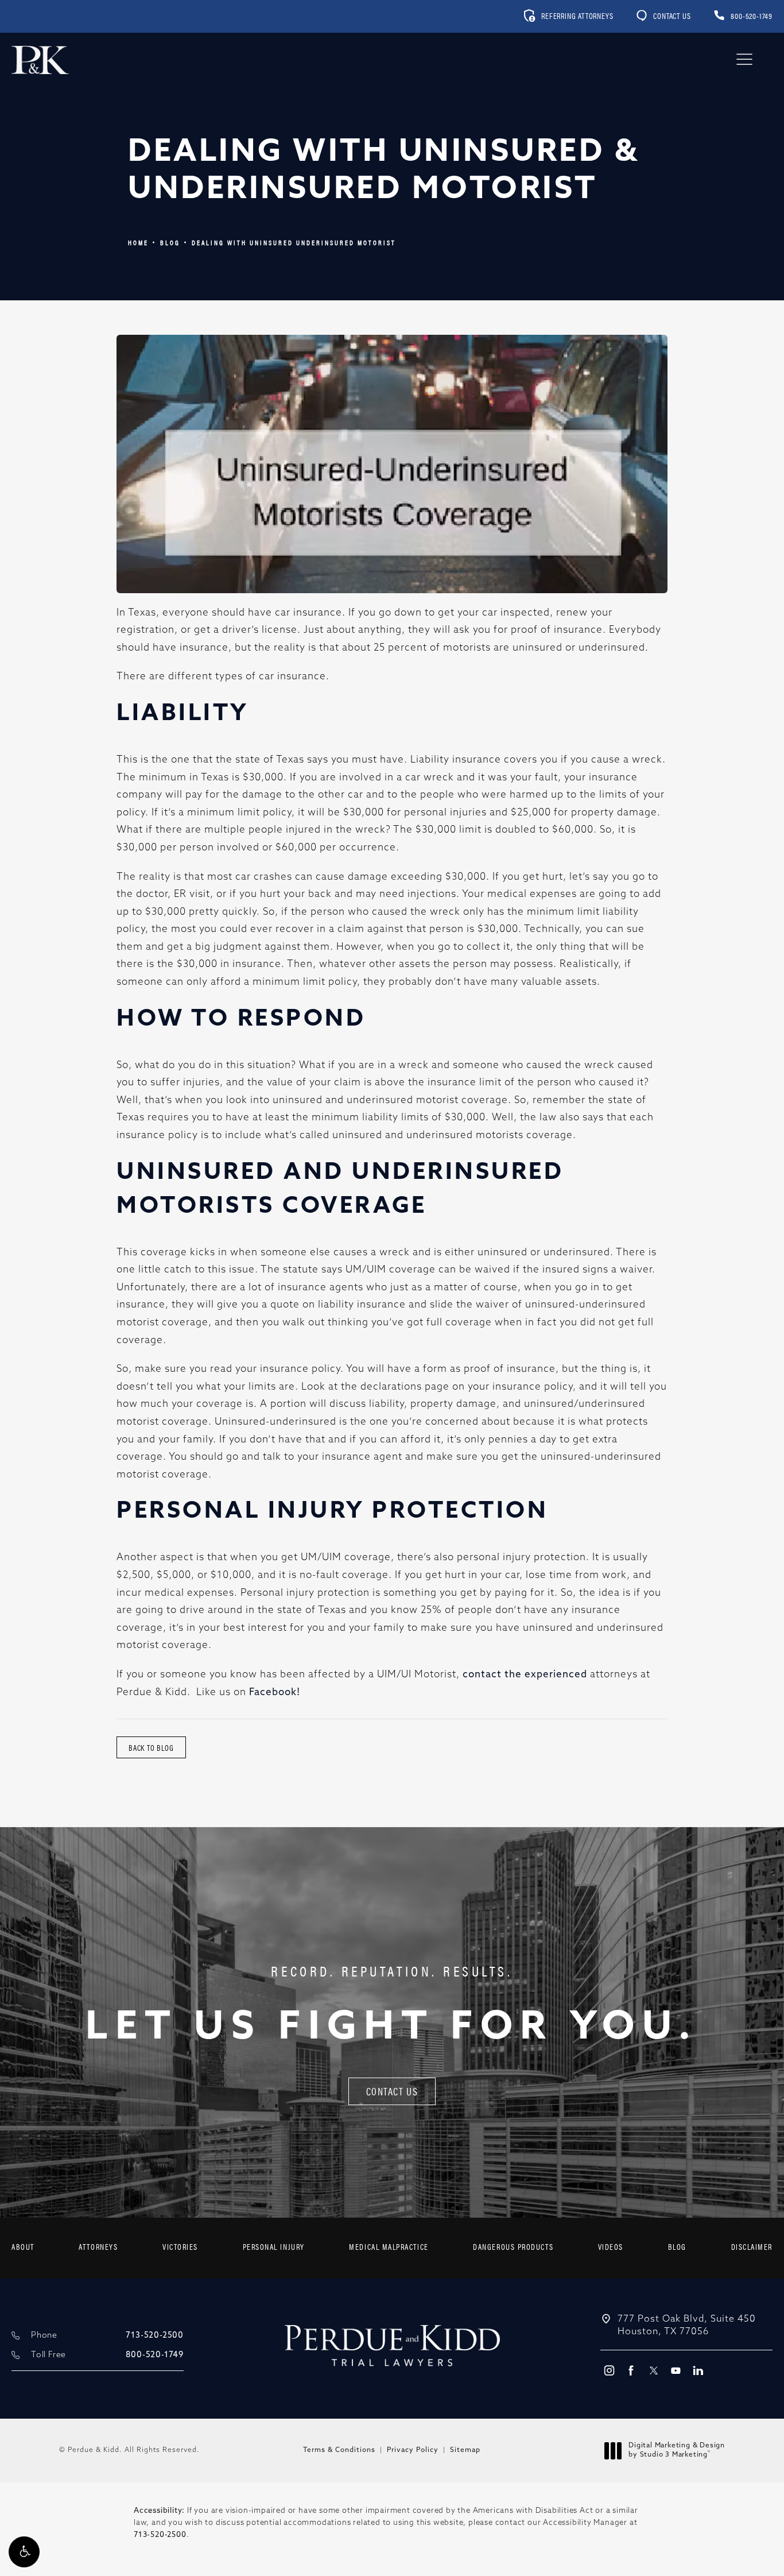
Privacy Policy (413, 2450)
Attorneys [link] (98, 2246)
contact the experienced (525, 1675)
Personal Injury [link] (274, 2246)
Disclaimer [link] (752, 2246)
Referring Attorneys (577, 16)
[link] (743, 16)
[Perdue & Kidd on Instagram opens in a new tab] (609, 2370)
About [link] (23, 2246)
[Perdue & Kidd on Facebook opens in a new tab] (631, 2370)
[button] (24, 2552)
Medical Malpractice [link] (389, 2246)
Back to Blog (151, 1747)
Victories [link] (180, 2246)
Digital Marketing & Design (676, 2451)
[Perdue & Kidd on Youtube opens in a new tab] (676, 2370)
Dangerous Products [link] (513, 2246)
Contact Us (672, 16)
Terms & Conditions (339, 2450)
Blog (170, 242)
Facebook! (275, 1693)
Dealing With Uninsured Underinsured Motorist (294, 242)
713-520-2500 (160, 2535)
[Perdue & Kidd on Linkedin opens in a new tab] (698, 2370)
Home (138, 242)
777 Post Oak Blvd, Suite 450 (687, 2326)
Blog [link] (677, 2246)
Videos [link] (611, 2246)
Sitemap (465, 2450)
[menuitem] (23, 2248)
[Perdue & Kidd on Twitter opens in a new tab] (653, 2370)
